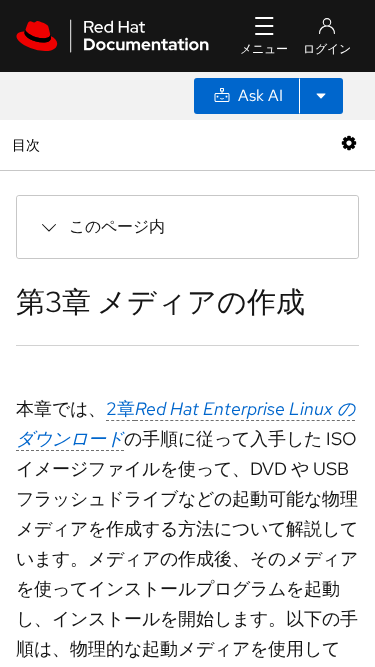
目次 (28, 144)
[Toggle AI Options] (321, 96)
